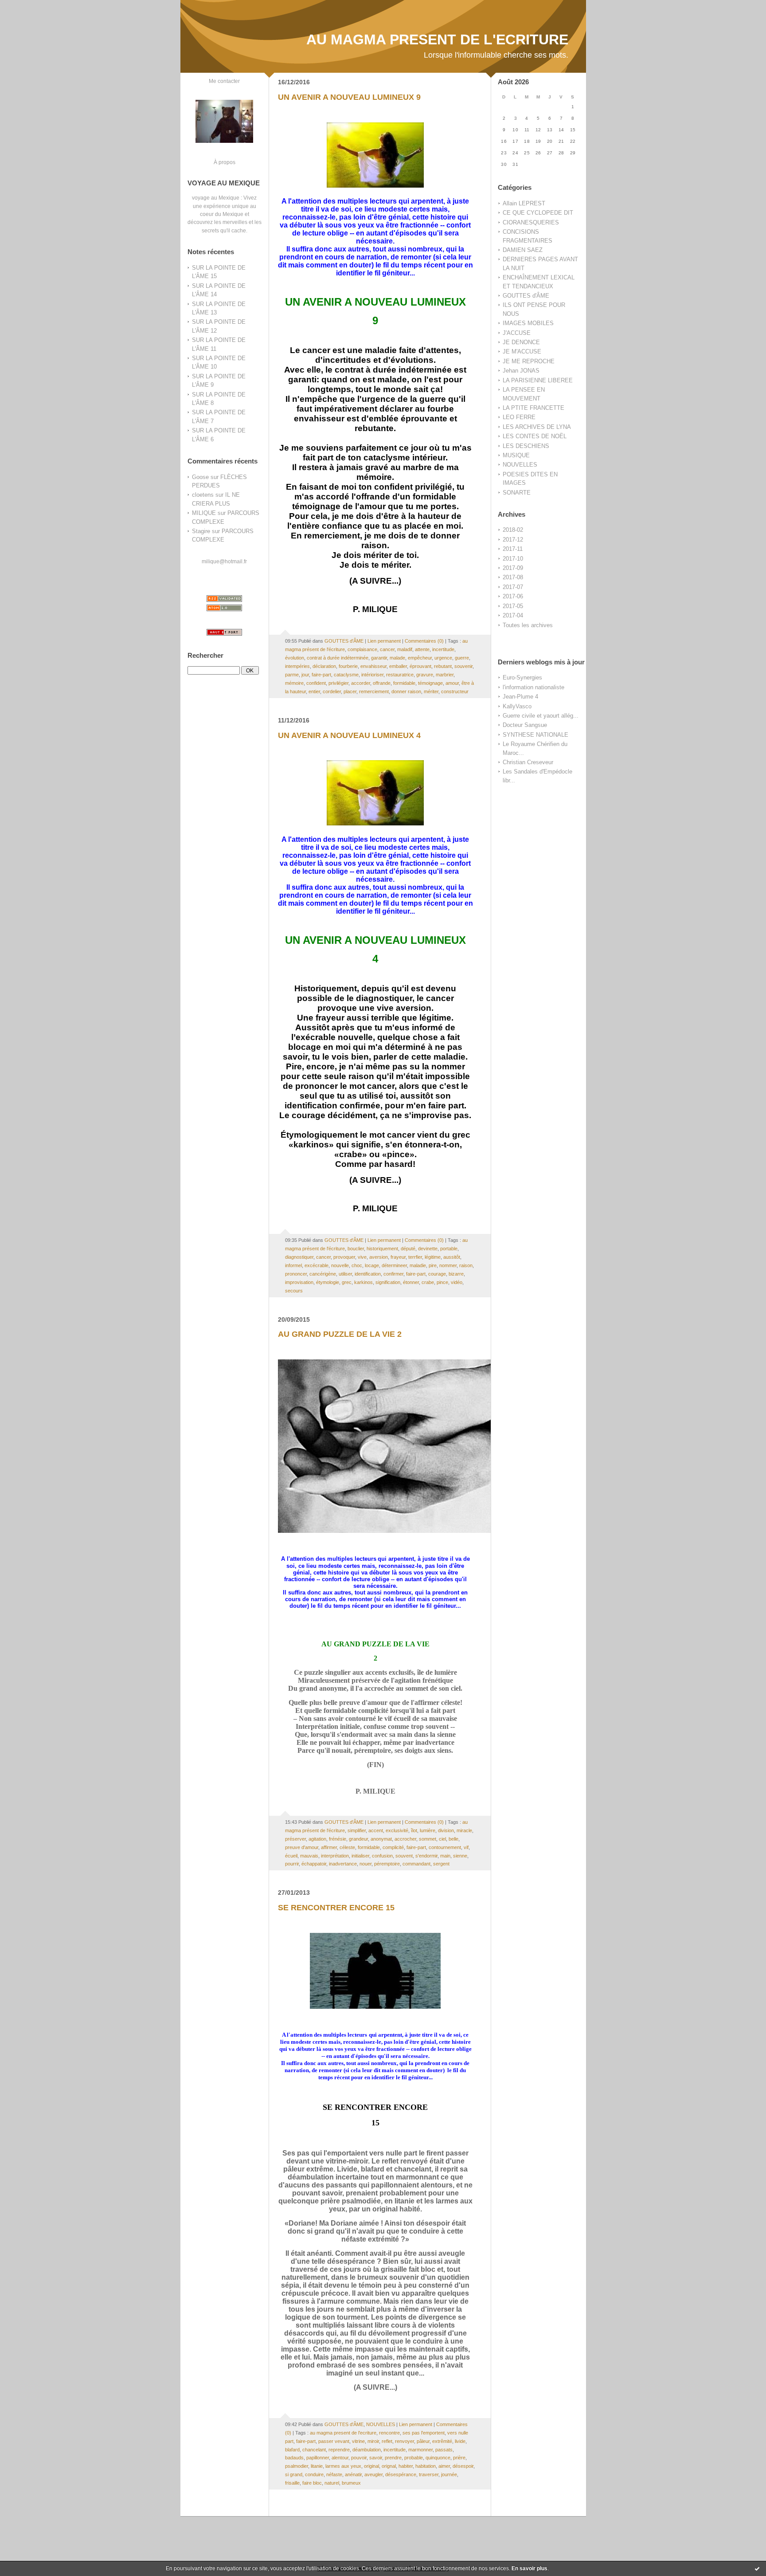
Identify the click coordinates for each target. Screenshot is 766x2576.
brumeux (351, 2483)
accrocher (405, 1839)
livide (460, 2441)
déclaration (324, 666)
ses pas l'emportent (424, 2433)
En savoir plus (530, 2568)
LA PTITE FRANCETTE (533, 408)
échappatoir (314, 1864)
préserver (295, 1839)
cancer (387, 649)
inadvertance (343, 1864)
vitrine (358, 2441)
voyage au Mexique (216, 198)
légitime (433, 1257)
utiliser (345, 1274)
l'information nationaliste (533, 687)
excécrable (317, 1265)
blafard (292, 2450)
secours (294, 1291)
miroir (373, 2441)
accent (376, 1830)
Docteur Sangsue (525, 725)
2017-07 (513, 587)
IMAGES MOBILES (528, 323)
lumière (428, 1830)
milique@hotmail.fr (224, 561)
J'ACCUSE (517, 333)
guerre (462, 658)
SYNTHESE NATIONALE (535, 735)
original (371, 2466)
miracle (464, 1830)
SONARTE (517, 493)
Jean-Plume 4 (520, 697)
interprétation (335, 1856)
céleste (347, 1847)
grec (347, 1282)
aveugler (373, 2474)
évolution (295, 658)
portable (449, 1249)
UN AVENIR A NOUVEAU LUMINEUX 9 (349, 97)
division (446, 1830)
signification (388, 1282)
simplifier (357, 1830)
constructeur (455, 691)
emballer (398, 666)
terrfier (415, 1257)
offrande (382, 683)
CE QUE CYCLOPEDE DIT (538, 213)
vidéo (457, 1282)
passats (444, 2450)
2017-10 (513, 559)
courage (437, 1274)
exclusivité (397, 1830)
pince (442, 1282)
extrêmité (442, 2441)
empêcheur (420, 658)
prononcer (296, 1274)
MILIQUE (204, 513)
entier (314, 691)
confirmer (393, 1274)
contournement (445, 1847)
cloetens (203, 495)
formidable (404, 683)
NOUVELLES (520, 465)
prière (459, 2458)
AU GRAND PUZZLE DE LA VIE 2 (340, 1334)
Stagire (201, 531)
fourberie (348, 666)
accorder (361, 683)
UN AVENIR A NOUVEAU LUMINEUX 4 (349, 735)
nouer (365, 1864)
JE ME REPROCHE (529, 361)
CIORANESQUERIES (531, 222)
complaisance (362, 649)
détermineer (394, 1265)
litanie (317, 2466)
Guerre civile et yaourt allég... (541, 716)
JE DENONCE (521, 342)
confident (316, 683)
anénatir (353, 2474)
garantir (379, 658)
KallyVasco (517, 706)
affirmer (329, 1847)
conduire (314, 2474)
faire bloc (312, 2483)
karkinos (363, 1282)
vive (362, 1257)
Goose (200, 477)
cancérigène (323, 1274)
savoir (376, 2458)
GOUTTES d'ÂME (526, 296)
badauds (294, 2458)
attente (422, 649)
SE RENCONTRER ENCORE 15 (336, 1908)
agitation (317, 1839)
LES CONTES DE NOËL (535, 436)
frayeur (398, 1257)
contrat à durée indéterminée (338, 658)
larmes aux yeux (343, 2466)
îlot (414, 1830)
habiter (406, 2466)
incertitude (443, 649)
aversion (379, 1257)
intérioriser (372, 675)
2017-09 (513, 568)
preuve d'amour (302, 1847)
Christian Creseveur (528, 762)
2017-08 (513, 577)
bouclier (356, 1249)
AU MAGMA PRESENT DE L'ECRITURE (437, 39)
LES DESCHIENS (526, 446)
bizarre (456, 1274)
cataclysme (346, 675)
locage (372, 1265)
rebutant (443, 666)
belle (453, 1839)
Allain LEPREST (524, 203)
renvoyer (404, 2441)
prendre (393, 2458)
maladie (418, 1265)
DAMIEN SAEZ (523, 250)
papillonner (318, 2458)
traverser (429, 2474)
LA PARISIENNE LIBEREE (538, 380)
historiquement (382, 1249)
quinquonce (438, 2458)
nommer (448, 1265)
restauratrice (400, 675)
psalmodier (297, 2466)
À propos (225, 162)
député (408, 1249)
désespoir (463, 2466)
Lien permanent (384, 641)
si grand (294, 2474)
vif (466, 1847)
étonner (411, 1282)
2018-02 (513, 530)
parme (292, 675)
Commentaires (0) (424, 641)
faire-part (321, 675)
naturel (332, 2483)
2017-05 (513, 606)
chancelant (314, 2450)
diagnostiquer (299, 1257)
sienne (460, 1856)
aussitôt (452, 1257)
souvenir (463, 666)
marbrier (445, 675)
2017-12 (513, 540)
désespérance (401, 2474)
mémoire (294, 683)
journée (449, 2474)
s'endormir (426, 1856)
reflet (387, 2441)
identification (368, 1274)
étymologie (328, 1282)
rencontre (389, 2433)
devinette (428, 1249)
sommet (428, 1839)
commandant (416, 1864)
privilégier (338, 683)
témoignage (430, 683)
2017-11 (513, 549)
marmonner (420, 2450)
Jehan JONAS (521, 371)
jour (305, 675)
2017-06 (513, 596)
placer (350, 691)
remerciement (374, 691)
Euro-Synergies (522, 677)
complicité (393, 1847)
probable (414, 2458)
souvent (404, 1856)
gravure (425, 675)
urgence (443, 658)
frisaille (292, 2483)
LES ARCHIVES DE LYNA (537, 427)
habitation (426, 2466)
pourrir (292, 1864)
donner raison (406, 691)
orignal (389, 2466)
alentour (340, 2458)
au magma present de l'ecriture (343, 2433)
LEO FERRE (519, 417)
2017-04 (513, 615)
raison (466, 1265)
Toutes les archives (528, 625)
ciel (442, 1839)
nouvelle (340, 1265)
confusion (382, 1856)
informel (293, 1265)
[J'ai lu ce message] (757, 2568)
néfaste (334, 2474)
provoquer (344, 1257)
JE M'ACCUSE (522, 351)
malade (397, 658)
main (445, 1856)
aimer (444, 2466)
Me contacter (224, 81)
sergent (441, 1864)
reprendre (339, 2450)
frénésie (338, 1839)
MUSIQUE (516, 455)
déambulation (367, 2450)
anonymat (381, 1839)
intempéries (297, 666)
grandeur (358, 1839)
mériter (431, 691)
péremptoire (387, 1864)
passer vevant (334, 2441)
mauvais (309, 1856)
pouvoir (359, 2458)
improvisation (299, 1282)
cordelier (332, 691)
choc (357, 1265)
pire (433, 1265)
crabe (428, 1282)
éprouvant (420, 666)
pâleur (423, 2441)
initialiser (360, 1856)
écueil (291, 1856)
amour (452, 683)
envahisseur (373, 666)
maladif (405, 649)
